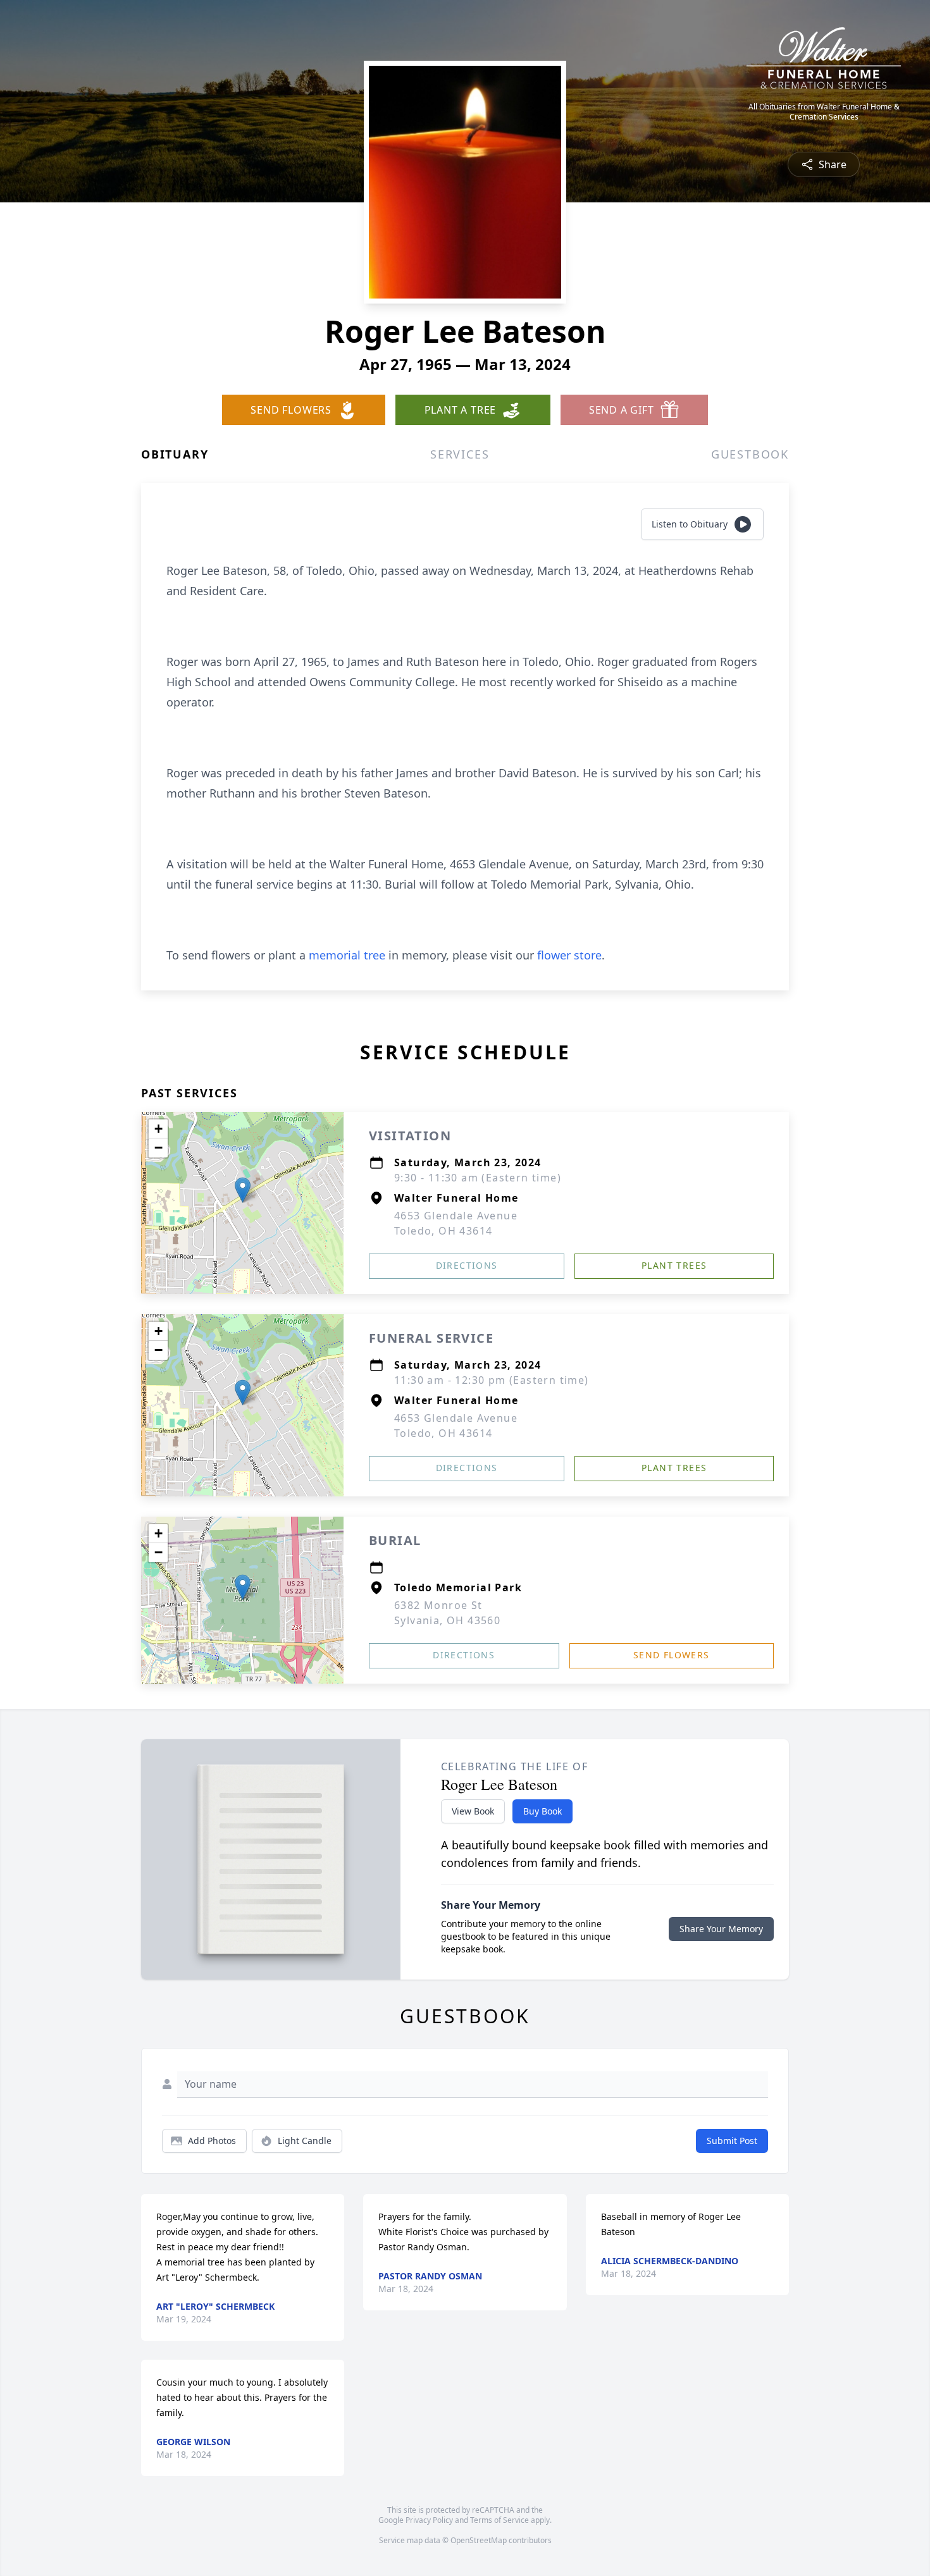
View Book (473, 1811)
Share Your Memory (721, 1929)
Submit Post (732, 2141)
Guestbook (750, 454)
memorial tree (347, 955)
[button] (243, 1190)
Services (460, 454)
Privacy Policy (429, 2520)
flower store (569, 955)
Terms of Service (499, 2520)
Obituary (175, 454)
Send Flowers (672, 1655)
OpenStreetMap (479, 2540)
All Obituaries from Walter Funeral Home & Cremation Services (824, 112)
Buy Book (542, 1811)
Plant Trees (674, 1265)
